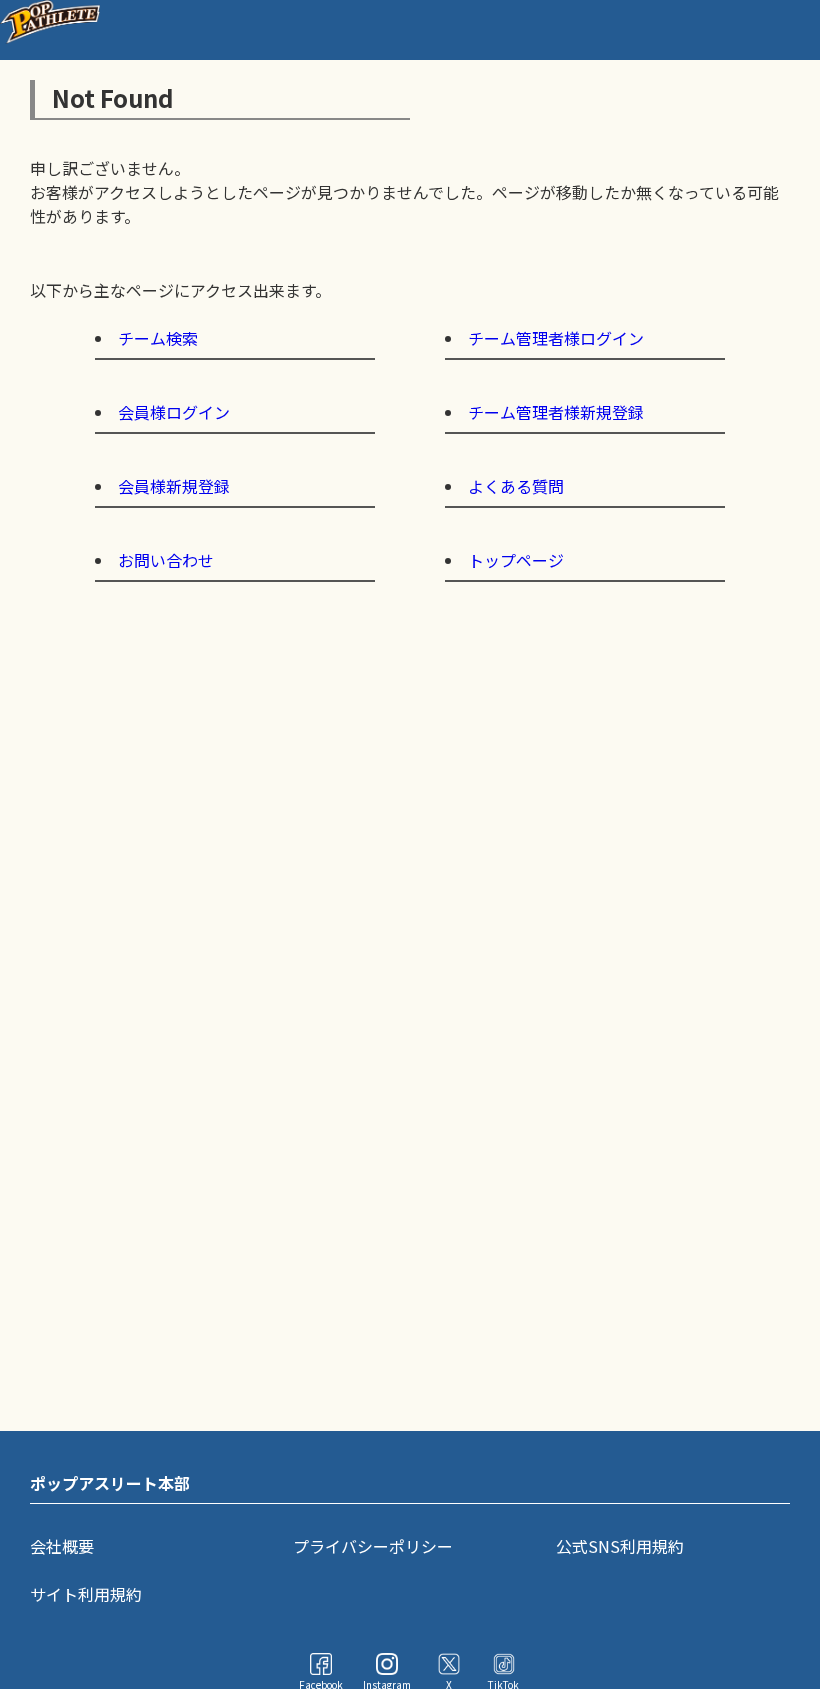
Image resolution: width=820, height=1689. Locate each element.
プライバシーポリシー (373, 1546)
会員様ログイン (174, 412)
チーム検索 (158, 338)
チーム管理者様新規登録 (556, 412)
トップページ (516, 560)
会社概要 (62, 1546)
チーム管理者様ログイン (556, 338)
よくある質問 (516, 486)
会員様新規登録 (174, 486)
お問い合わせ (166, 560)
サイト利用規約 (86, 1594)
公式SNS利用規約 (620, 1546)
